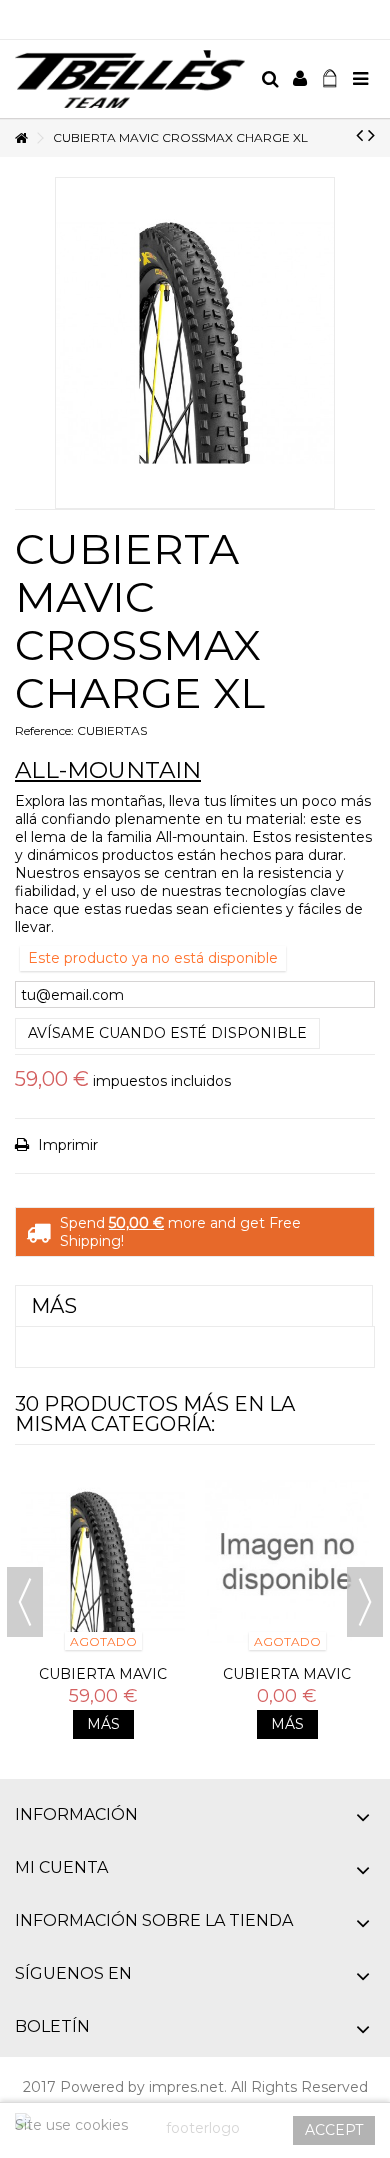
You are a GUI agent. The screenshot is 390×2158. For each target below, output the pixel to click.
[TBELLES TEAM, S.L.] (130, 79)
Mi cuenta (61, 1867)
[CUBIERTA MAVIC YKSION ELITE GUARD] (287, 1562)
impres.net (186, 2087)
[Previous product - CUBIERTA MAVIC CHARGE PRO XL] (359, 135)
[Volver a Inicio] (21, 138)
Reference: (44, 730)
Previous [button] (25, 1602)
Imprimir (66, 1145)
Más (54, 1306)
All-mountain (108, 770)
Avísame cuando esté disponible (167, 1033)
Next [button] (365, 1602)
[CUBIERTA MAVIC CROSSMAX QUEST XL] (103, 1562)
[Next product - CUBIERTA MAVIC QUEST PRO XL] (371, 135)
